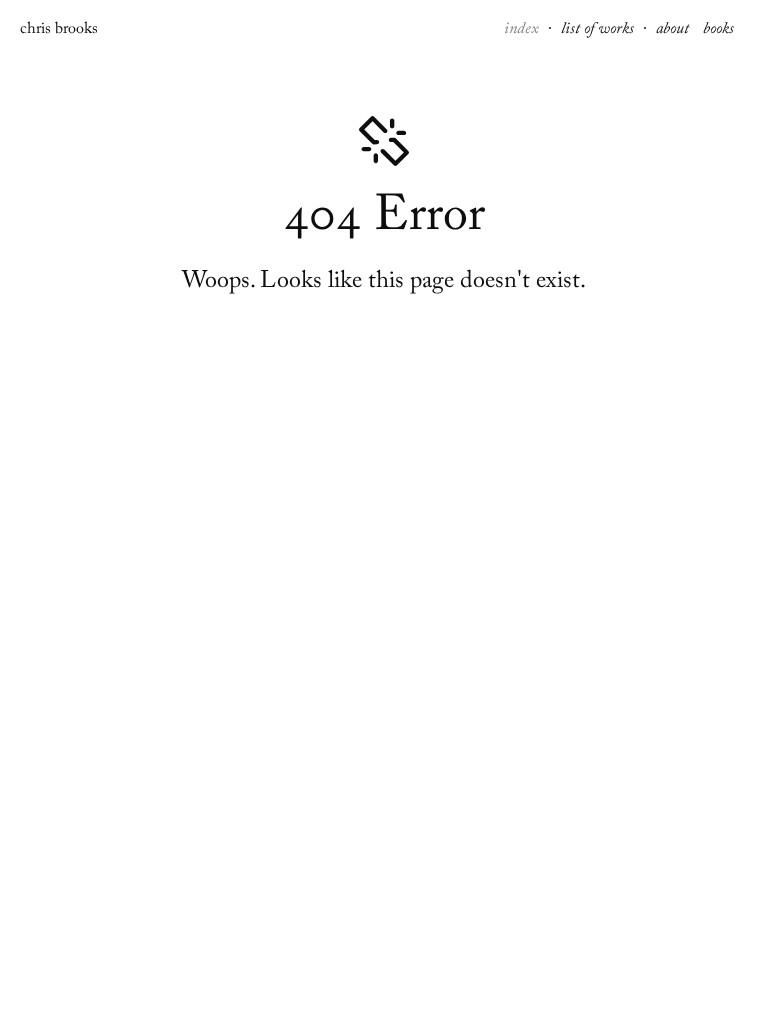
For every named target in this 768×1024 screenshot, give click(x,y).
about (674, 31)
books (718, 31)
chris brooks (59, 31)
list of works (599, 31)
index (523, 31)
